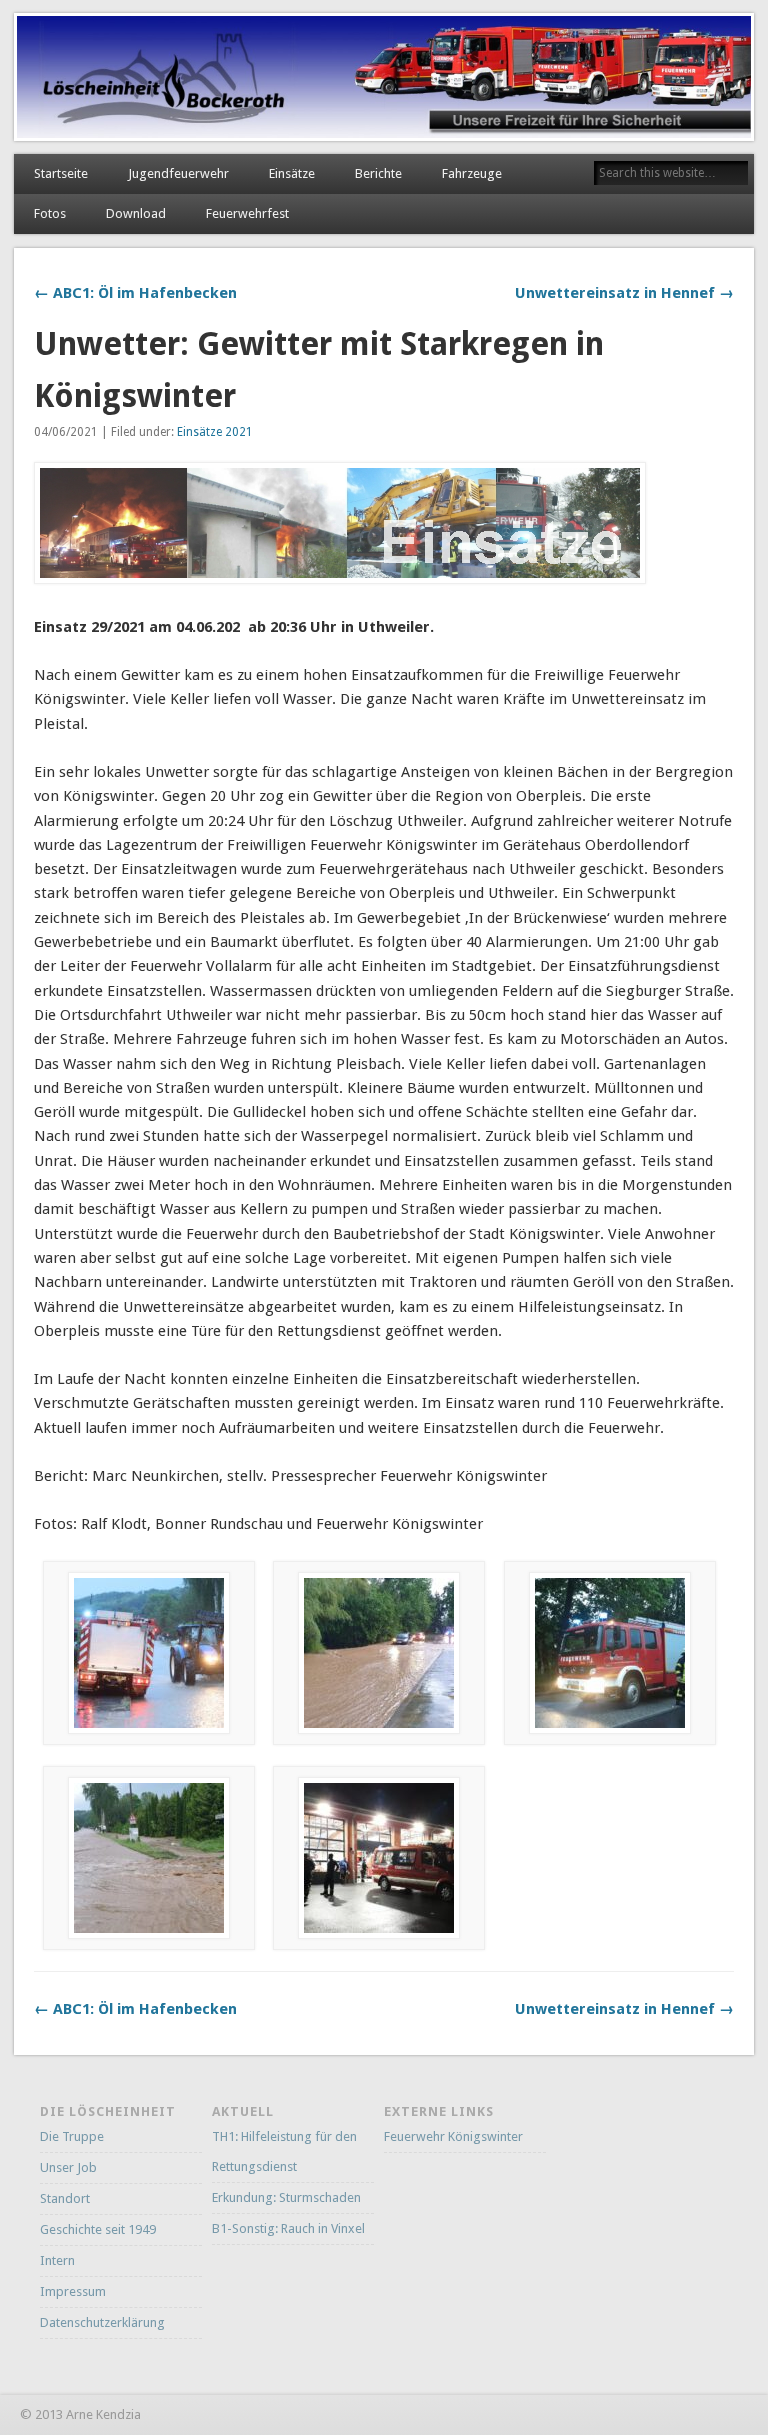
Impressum (73, 2291)
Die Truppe (72, 2136)
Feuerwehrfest (247, 213)
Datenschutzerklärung (102, 2322)
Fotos (50, 213)
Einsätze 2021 (215, 432)
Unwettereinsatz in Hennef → (624, 293)
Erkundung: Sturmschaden (286, 2197)
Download (136, 213)
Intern (57, 2260)
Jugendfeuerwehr (178, 173)
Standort (65, 2198)
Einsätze (292, 173)
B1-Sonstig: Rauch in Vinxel (288, 2228)
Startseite (61, 173)
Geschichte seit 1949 (98, 2229)
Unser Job (68, 2167)
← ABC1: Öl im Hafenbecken (135, 293)
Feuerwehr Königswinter (453, 2136)
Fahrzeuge (472, 173)
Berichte (378, 173)
